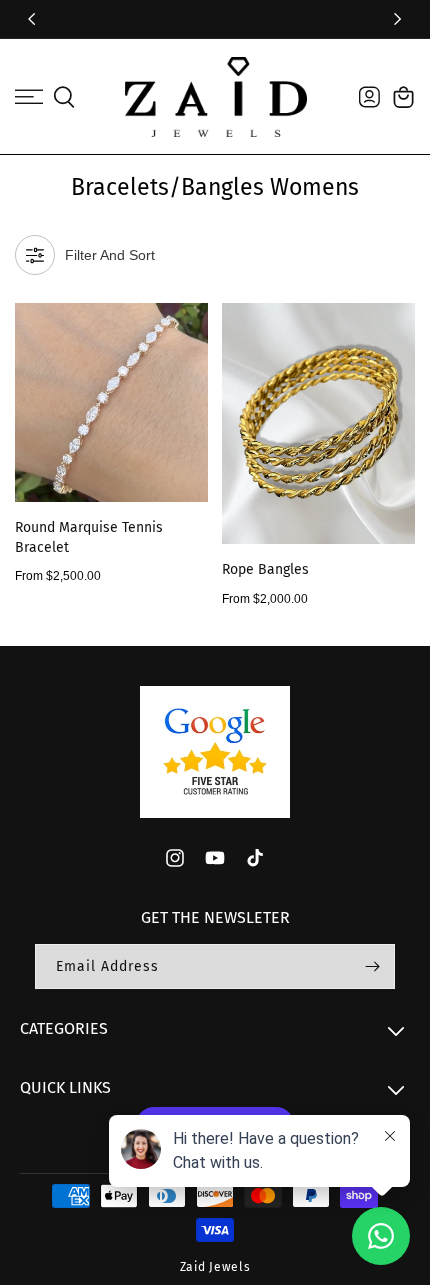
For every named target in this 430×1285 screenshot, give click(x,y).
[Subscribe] (372, 966)
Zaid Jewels (215, 1267)
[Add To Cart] (191, 405)
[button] (29, 97)
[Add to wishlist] (191, 329)
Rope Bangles (265, 569)
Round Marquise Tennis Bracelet (89, 537)
